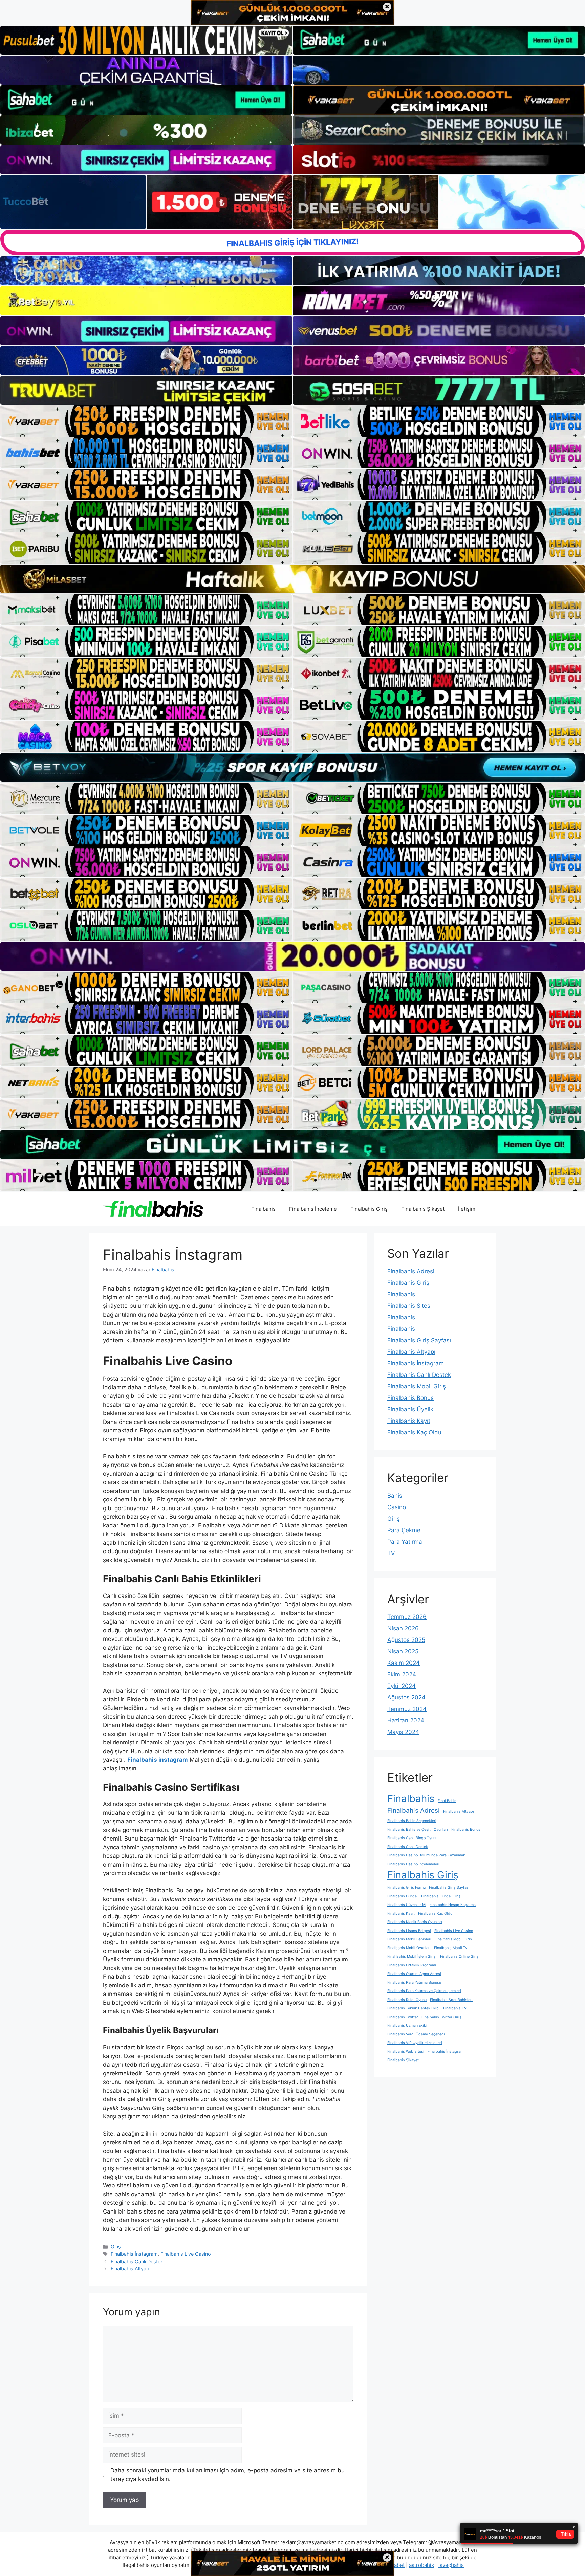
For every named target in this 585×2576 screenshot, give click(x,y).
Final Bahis (447, 1801)
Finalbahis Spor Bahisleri (451, 2000)
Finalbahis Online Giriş (459, 1956)
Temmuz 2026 (407, 1617)
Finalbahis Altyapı (131, 2269)
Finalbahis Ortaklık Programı (412, 1965)
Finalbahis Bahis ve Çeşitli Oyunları (418, 1830)
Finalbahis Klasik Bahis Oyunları (415, 1922)
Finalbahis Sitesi (409, 1306)
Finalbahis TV (455, 2008)
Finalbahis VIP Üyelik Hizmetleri (415, 2043)
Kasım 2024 (404, 1663)
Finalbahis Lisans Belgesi (409, 1931)
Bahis (395, 1496)
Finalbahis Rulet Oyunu (407, 2000)
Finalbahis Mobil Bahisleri (409, 1939)
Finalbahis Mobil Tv (451, 1948)
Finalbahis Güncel (403, 1896)
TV (391, 1553)
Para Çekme (404, 1530)
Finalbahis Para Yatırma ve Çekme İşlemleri (424, 1991)
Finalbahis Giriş (369, 1209)
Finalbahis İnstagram (134, 2254)
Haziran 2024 (406, 1720)
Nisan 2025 (403, 1651)
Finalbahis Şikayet (423, 1209)
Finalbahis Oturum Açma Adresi (414, 1974)
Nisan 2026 (403, 1628)
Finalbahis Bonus (410, 1398)
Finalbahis (263, 1209)
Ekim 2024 (402, 1674)
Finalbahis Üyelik (410, 1409)
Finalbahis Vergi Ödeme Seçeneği (416, 2034)
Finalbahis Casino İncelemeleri (413, 1864)
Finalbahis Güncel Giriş (441, 1896)
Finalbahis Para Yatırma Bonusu (414, 1983)
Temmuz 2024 (407, 1709)
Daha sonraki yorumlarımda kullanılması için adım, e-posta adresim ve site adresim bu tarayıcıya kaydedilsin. (227, 2475)
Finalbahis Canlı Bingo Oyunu (412, 1838)
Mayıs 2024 (403, 1732)
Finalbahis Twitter (403, 2017)
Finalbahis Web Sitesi (406, 2052)
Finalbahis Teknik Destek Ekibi (414, 2008)
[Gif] (292, 579)
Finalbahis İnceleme (313, 1209)
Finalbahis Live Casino (186, 2254)
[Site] (146, 421)
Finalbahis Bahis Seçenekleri (412, 1821)
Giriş (116, 2247)
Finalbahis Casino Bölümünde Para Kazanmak (426, 1855)
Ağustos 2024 (406, 1697)
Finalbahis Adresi (411, 1271)
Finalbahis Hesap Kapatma (453, 1905)
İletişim (467, 1209)
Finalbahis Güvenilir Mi (407, 1905)
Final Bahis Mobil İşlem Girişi (412, 1956)
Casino (397, 1507)
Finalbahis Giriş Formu (406, 1887)
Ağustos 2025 (406, 1640)
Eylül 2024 (402, 1686)
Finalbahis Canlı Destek (137, 2261)
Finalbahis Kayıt (409, 1421)
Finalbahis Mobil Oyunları (409, 1948)
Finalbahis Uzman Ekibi (407, 2025)
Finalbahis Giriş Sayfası (419, 1340)
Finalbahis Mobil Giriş (417, 1386)
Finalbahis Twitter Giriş (441, 2017)
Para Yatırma (405, 1542)
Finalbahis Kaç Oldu (414, 1432)
